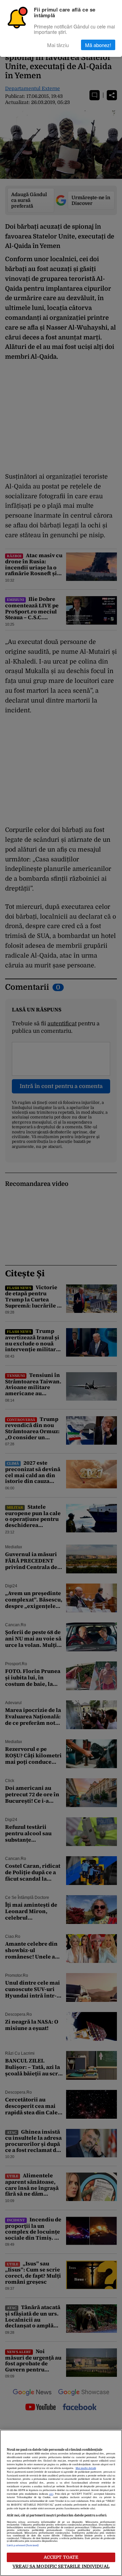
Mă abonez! (98, 45)
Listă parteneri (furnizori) (23, 2546)
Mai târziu (58, 45)
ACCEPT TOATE (61, 2557)
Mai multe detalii (86, 2468)
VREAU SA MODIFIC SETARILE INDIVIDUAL (61, 2566)
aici (51, 2494)
